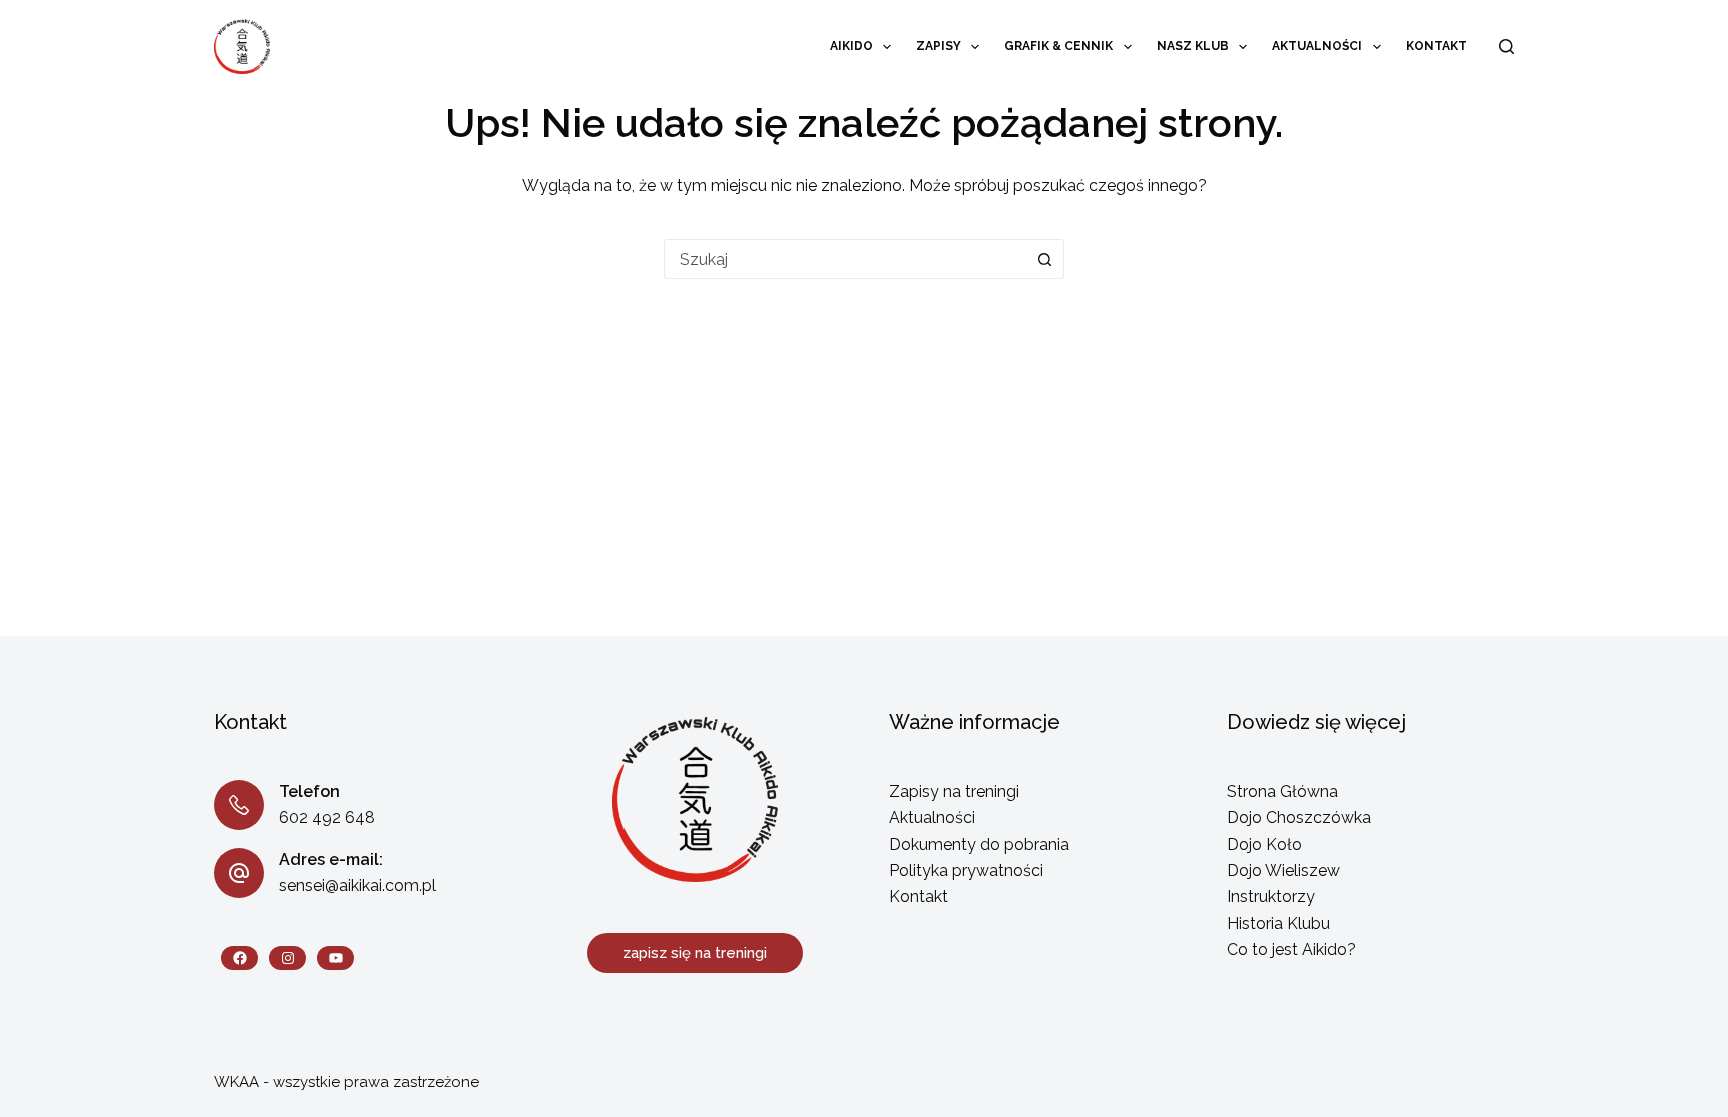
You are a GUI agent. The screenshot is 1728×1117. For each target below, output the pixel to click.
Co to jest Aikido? (1291, 949)
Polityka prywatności (966, 870)
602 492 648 (327, 817)
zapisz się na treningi (695, 953)
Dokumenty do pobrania (979, 844)
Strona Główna (1282, 791)
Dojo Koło (1264, 844)
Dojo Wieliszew (1283, 870)
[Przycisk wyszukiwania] (1044, 259)
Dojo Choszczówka (1299, 817)
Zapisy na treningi (954, 791)
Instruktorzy (1271, 896)
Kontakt (1436, 46)
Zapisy (938, 46)
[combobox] (845, 259)
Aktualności (1317, 46)
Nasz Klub (1193, 46)
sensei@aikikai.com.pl (357, 885)
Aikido (851, 46)
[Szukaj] (1506, 46)
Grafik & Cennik (1058, 46)
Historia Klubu (1278, 923)
